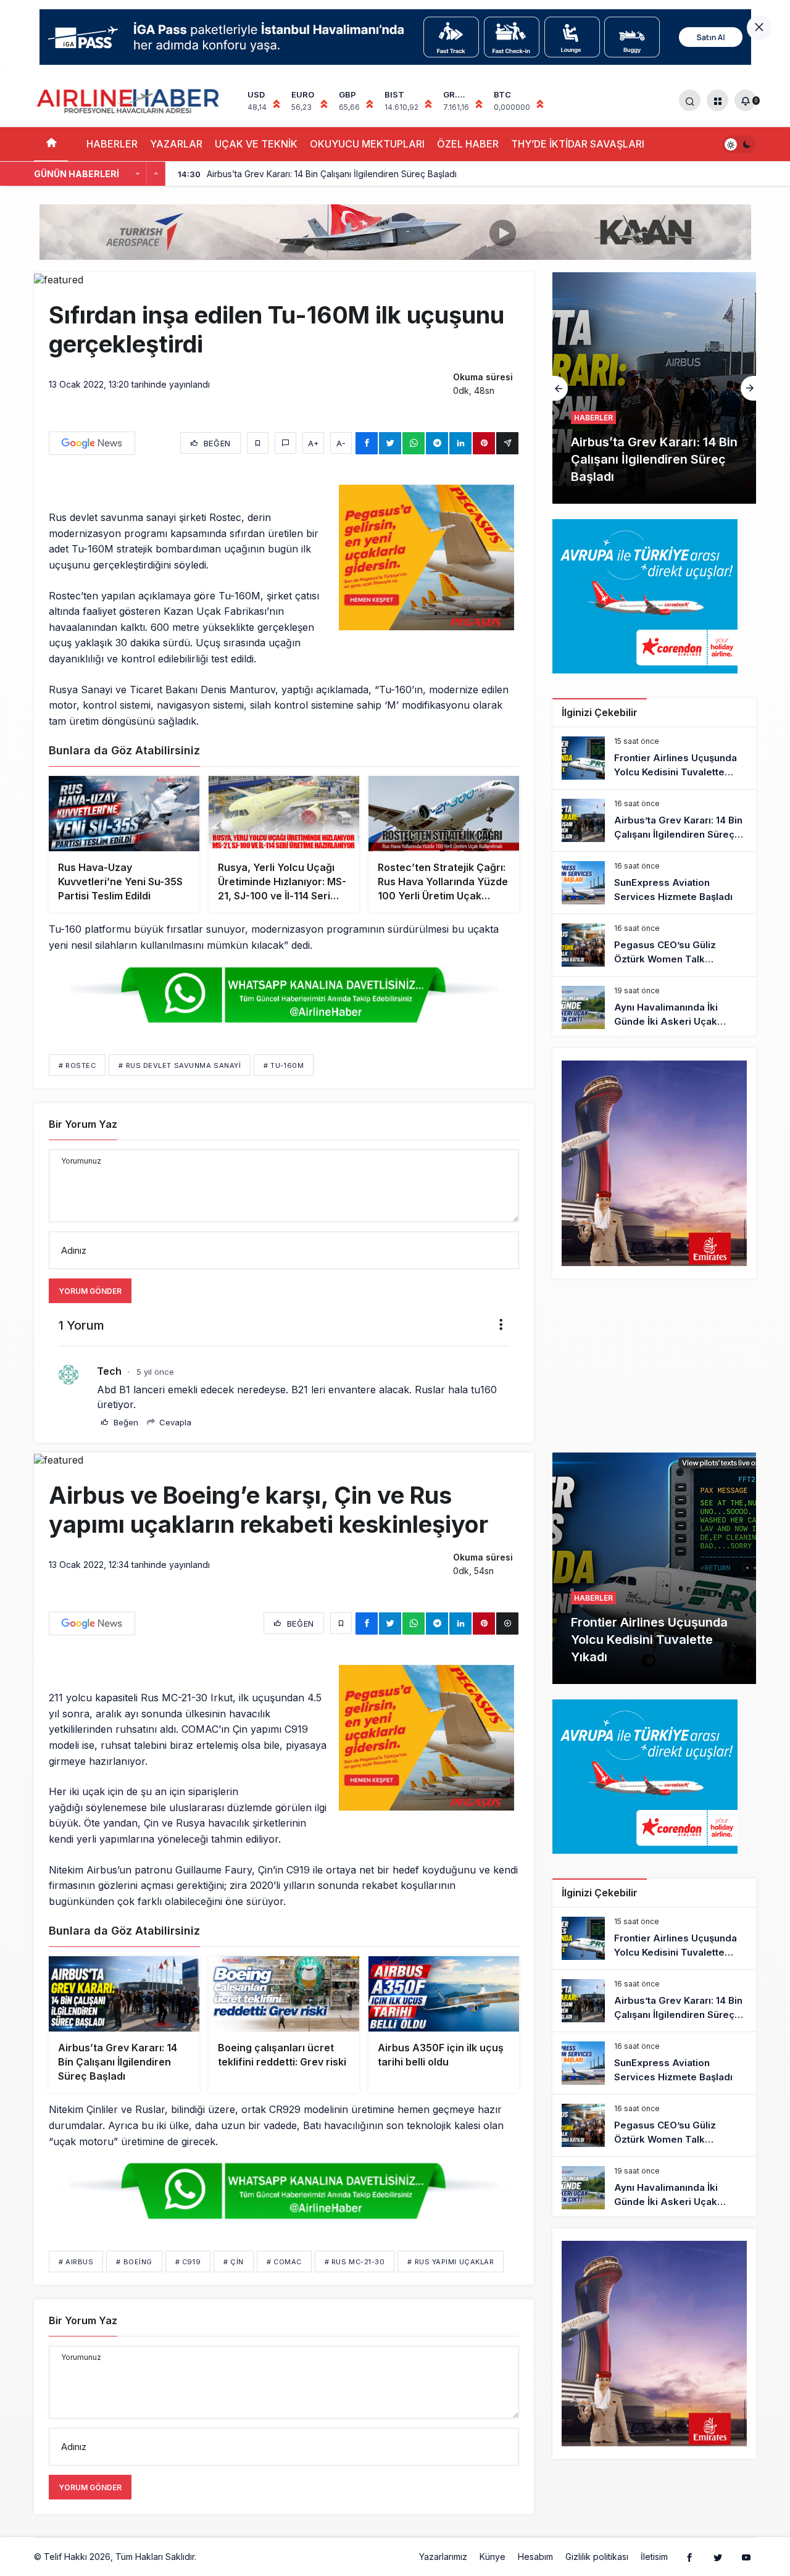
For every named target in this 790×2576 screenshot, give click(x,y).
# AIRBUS (76, 2262)
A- (341, 443)
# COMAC (284, 2262)
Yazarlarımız (443, 2557)
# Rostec (77, 1065)
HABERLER (112, 144)
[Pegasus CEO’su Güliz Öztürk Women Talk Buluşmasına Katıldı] (654, 945)
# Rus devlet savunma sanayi (180, 1065)
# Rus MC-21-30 (355, 2262)
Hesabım (535, 2557)
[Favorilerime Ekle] (258, 443)
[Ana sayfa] (51, 144)
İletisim (654, 2557)
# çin (234, 2262)
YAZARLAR (176, 144)
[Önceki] (138, 174)
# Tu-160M (284, 1065)
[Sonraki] (156, 174)
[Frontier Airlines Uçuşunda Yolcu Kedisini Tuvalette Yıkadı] (654, 758)
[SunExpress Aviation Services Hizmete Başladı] (654, 388)
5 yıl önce (155, 1372)
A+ (314, 443)
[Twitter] (718, 2557)
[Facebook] (689, 2557)
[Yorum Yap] (285, 443)
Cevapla (174, 1422)
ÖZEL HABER (468, 144)
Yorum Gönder (90, 1291)
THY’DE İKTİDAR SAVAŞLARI (578, 144)
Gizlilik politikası (597, 2557)
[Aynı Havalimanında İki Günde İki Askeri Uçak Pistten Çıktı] (654, 1007)
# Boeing (134, 2262)
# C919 (188, 2262)
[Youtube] (746, 2557)
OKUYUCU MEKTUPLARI (367, 144)
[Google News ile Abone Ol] (92, 443)
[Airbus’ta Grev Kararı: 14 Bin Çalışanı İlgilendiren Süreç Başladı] (654, 820)
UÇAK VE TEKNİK (256, 144)
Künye (493, 2557)
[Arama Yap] (690, 100)
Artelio (212, 2557)
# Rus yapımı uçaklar (451, 2262)
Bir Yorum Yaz (83, 1124)
